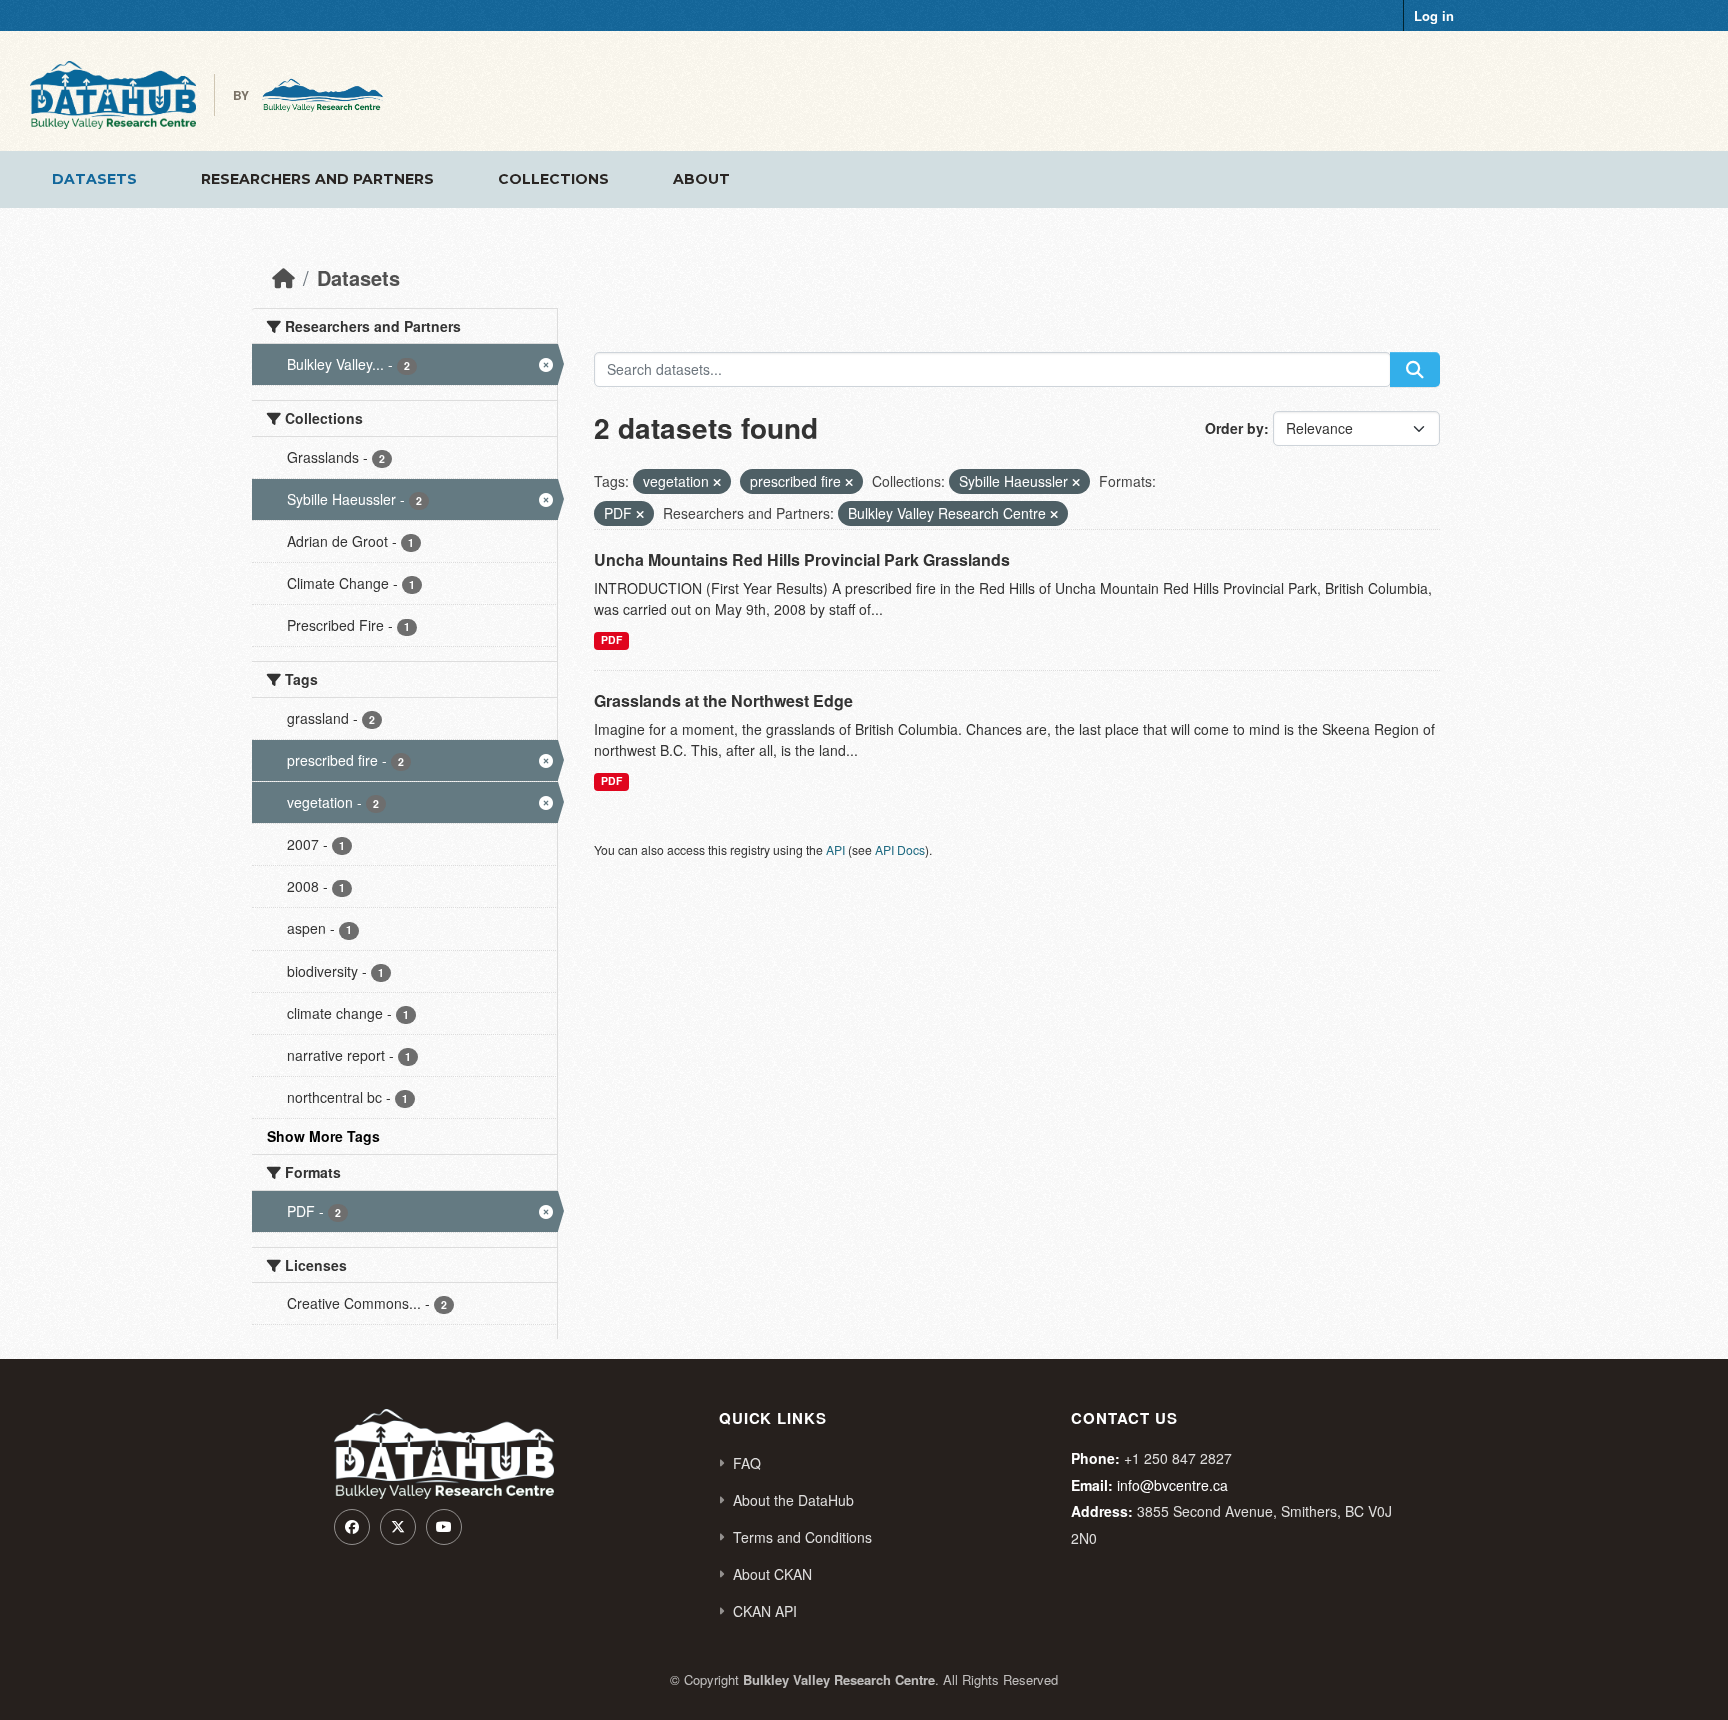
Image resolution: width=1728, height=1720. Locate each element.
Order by (1234, 428)
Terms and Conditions (802, 1537)
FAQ (747, 1463)
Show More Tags (323, 1136)
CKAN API (765, 1611)
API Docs (900, 849)
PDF (611, 639)
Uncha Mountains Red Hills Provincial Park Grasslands (802, 559)
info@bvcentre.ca (1172, 1485)
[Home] (283, 277)
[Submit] (1415, 369)
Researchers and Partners (317, 179)
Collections (553, 179)
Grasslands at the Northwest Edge (723, 700)
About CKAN (772, 1574)
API (835, 849)
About (701, 179)
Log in (1434, 15)
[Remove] (717, 482)
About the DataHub (793, 1500)
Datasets (94, 179)
